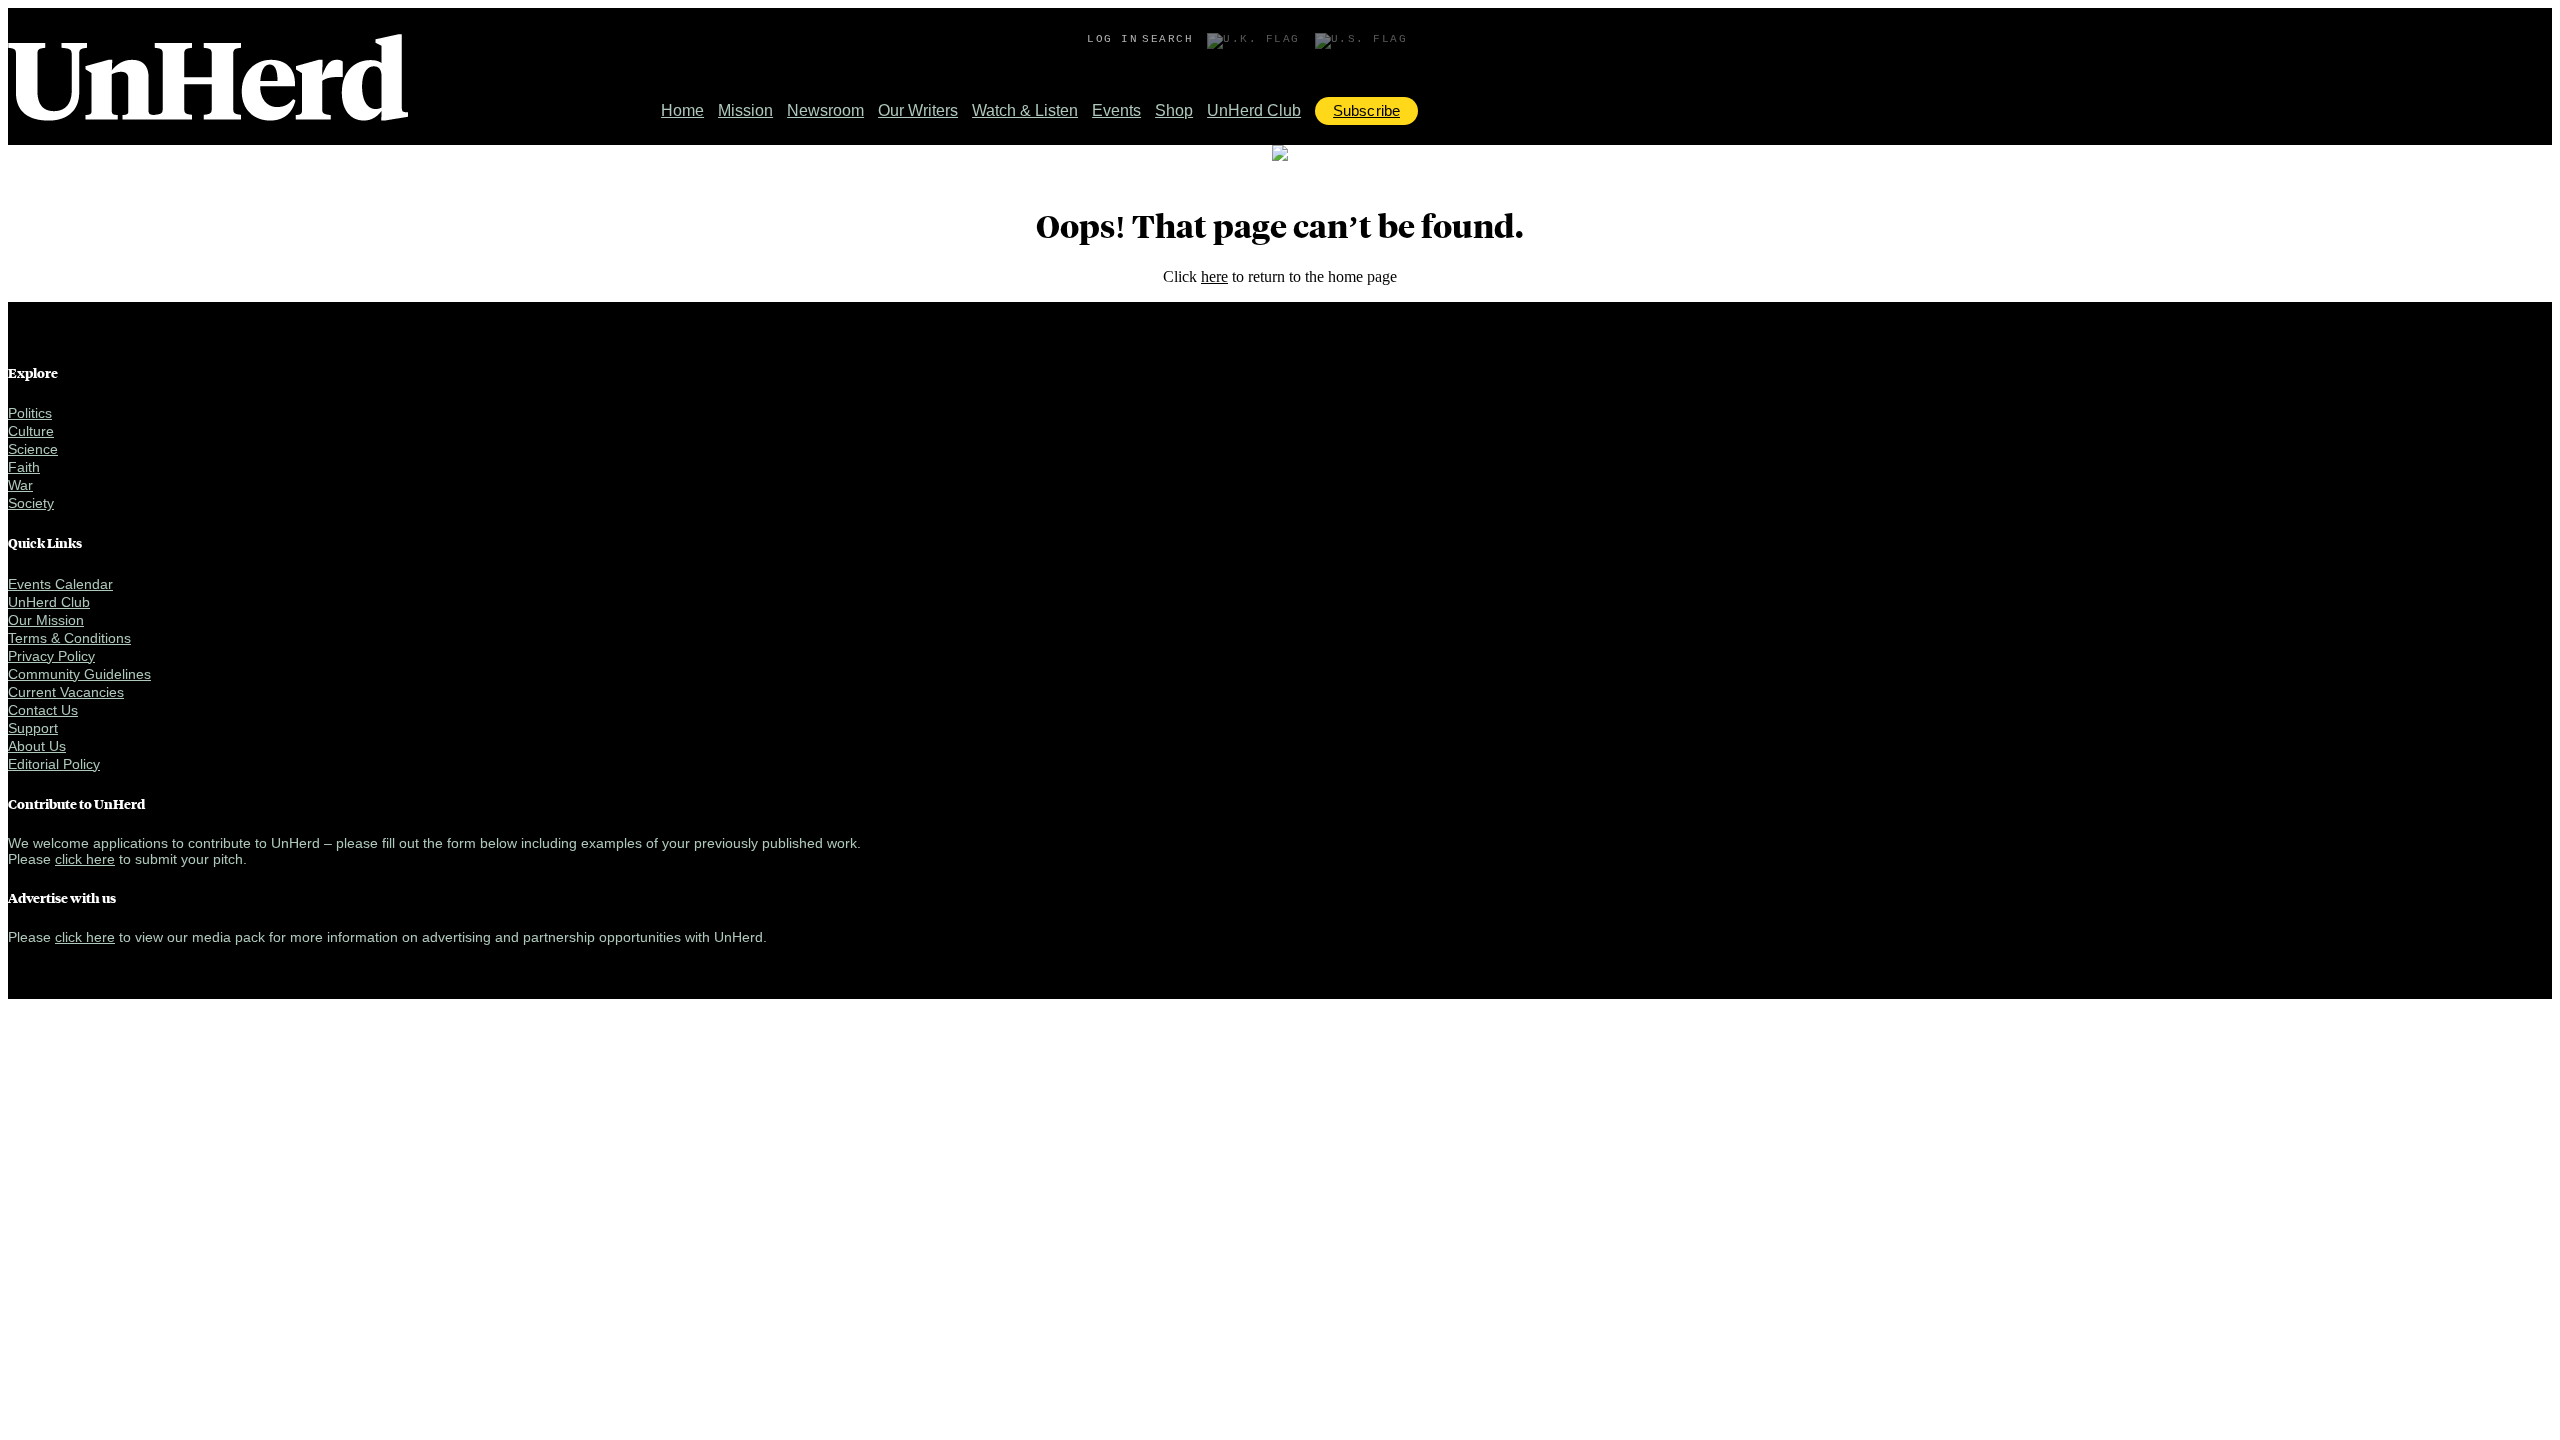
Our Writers (918, 110)
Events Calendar (60, 584)
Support (33, 728)
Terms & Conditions (69, 638)
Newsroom (825, 110)
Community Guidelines (79, 674)
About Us (37, 746)
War (20, 485)
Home (682, 110)
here (1214, 276)
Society (31, 503)
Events (1116, 110)
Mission (745, 110)
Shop (1174, 110)
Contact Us (43, 710)
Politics (30, 413)
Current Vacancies (66, 692)
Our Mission (46, 620)
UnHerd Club (1254, 110)
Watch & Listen (1025, 110)
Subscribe (1366, 110)
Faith (24, 467)
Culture (31, 431)
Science (33, 449)
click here (85, 859)
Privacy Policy (51, 656)
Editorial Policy (54, 764)
